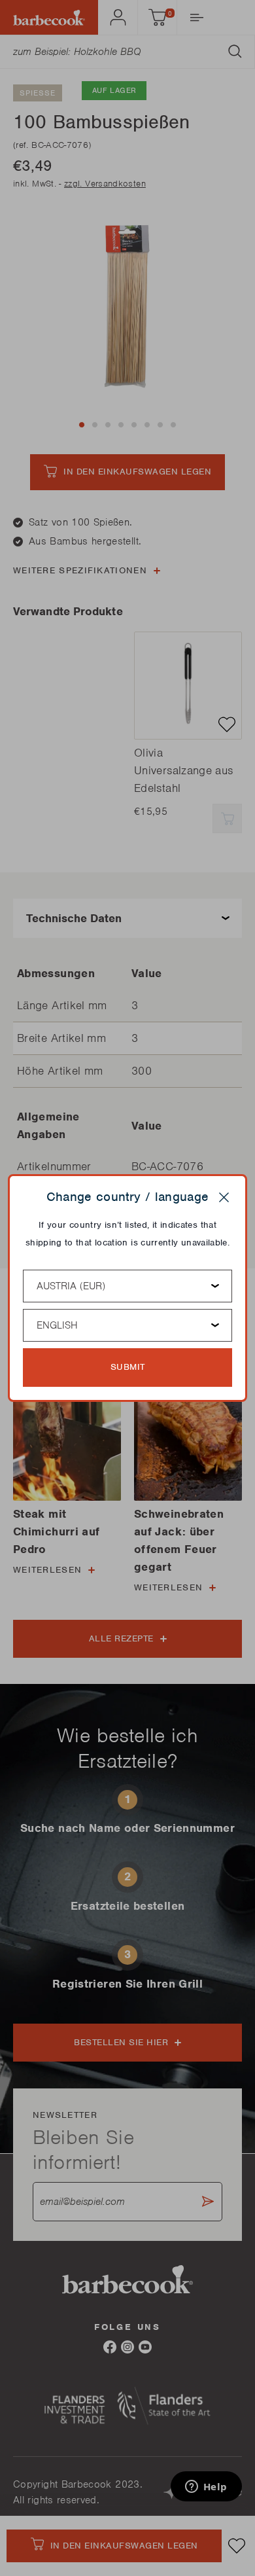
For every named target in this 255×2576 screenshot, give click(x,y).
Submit (128, 1367)
